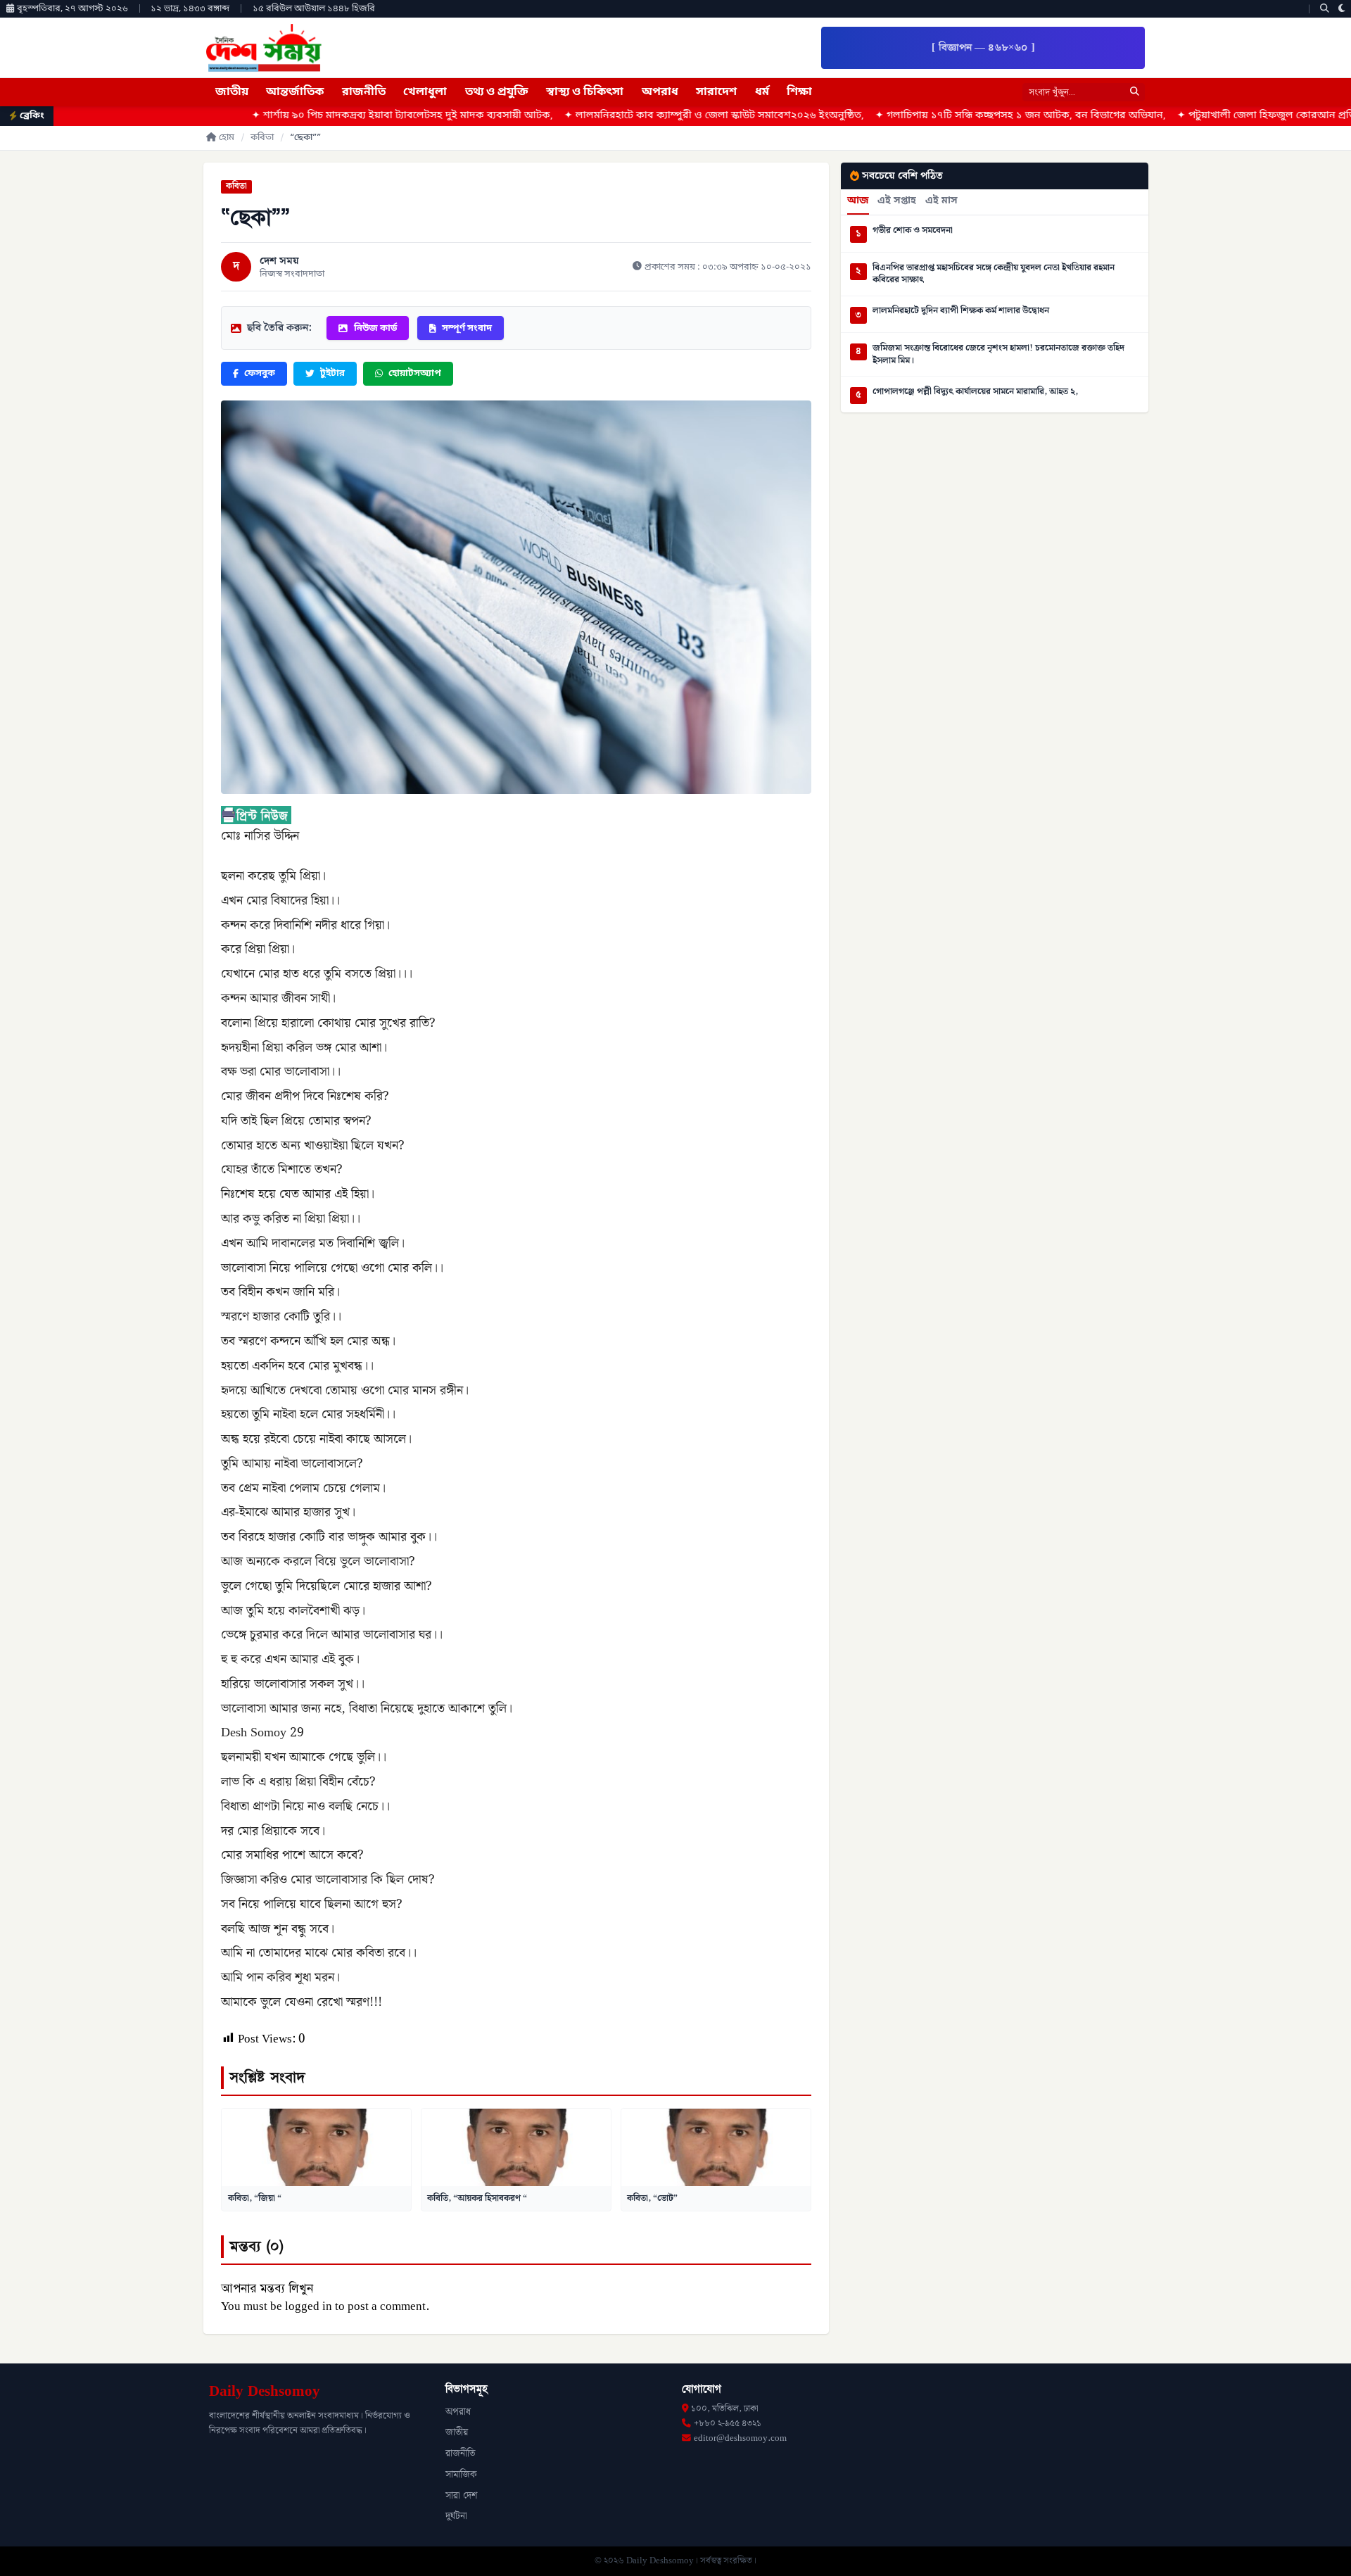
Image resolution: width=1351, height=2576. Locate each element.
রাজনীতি (364, 92)
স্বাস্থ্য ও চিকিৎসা (585, 92)
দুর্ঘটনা (456, 2516)
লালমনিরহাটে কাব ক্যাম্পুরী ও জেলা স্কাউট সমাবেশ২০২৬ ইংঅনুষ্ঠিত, (595, 116)
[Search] (1325, 9)
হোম (227, 138)
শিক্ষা (799, 92)
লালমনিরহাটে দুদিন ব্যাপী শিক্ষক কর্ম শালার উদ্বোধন (961, 311)
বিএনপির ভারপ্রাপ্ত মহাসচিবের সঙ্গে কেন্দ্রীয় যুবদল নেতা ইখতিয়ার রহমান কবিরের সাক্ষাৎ (994, 274)
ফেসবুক (260, 373)
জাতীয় (232, 92)
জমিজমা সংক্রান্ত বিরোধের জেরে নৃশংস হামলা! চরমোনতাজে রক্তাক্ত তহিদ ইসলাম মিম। (998, 354)
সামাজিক (461, 2475)
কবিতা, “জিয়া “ (255, 2198)
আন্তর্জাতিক (295, 92)
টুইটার (332, 373)
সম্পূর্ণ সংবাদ (467, 328)
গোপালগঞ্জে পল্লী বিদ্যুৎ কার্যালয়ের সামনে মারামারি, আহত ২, (975, 392)
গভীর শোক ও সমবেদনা (913, 231)
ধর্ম (762, 92)
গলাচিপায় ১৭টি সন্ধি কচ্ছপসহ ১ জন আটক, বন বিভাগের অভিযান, (901, 116)
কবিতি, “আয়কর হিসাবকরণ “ (477, 2198)
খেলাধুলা (425, 92)
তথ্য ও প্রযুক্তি (497, 92)
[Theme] (1342, 9)
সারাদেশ (716, 92)
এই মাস (941, 201)
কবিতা (262, 138)
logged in (309, 2306)
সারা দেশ (461, 2496)
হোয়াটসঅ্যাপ (415, 373)
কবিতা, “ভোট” (652, 2198)
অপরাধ (660, 92)
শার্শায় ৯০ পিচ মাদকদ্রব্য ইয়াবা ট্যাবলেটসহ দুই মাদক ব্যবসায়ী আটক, (283, 116)
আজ (858, 201)
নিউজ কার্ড (375, 328)
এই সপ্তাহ (897, 201)
